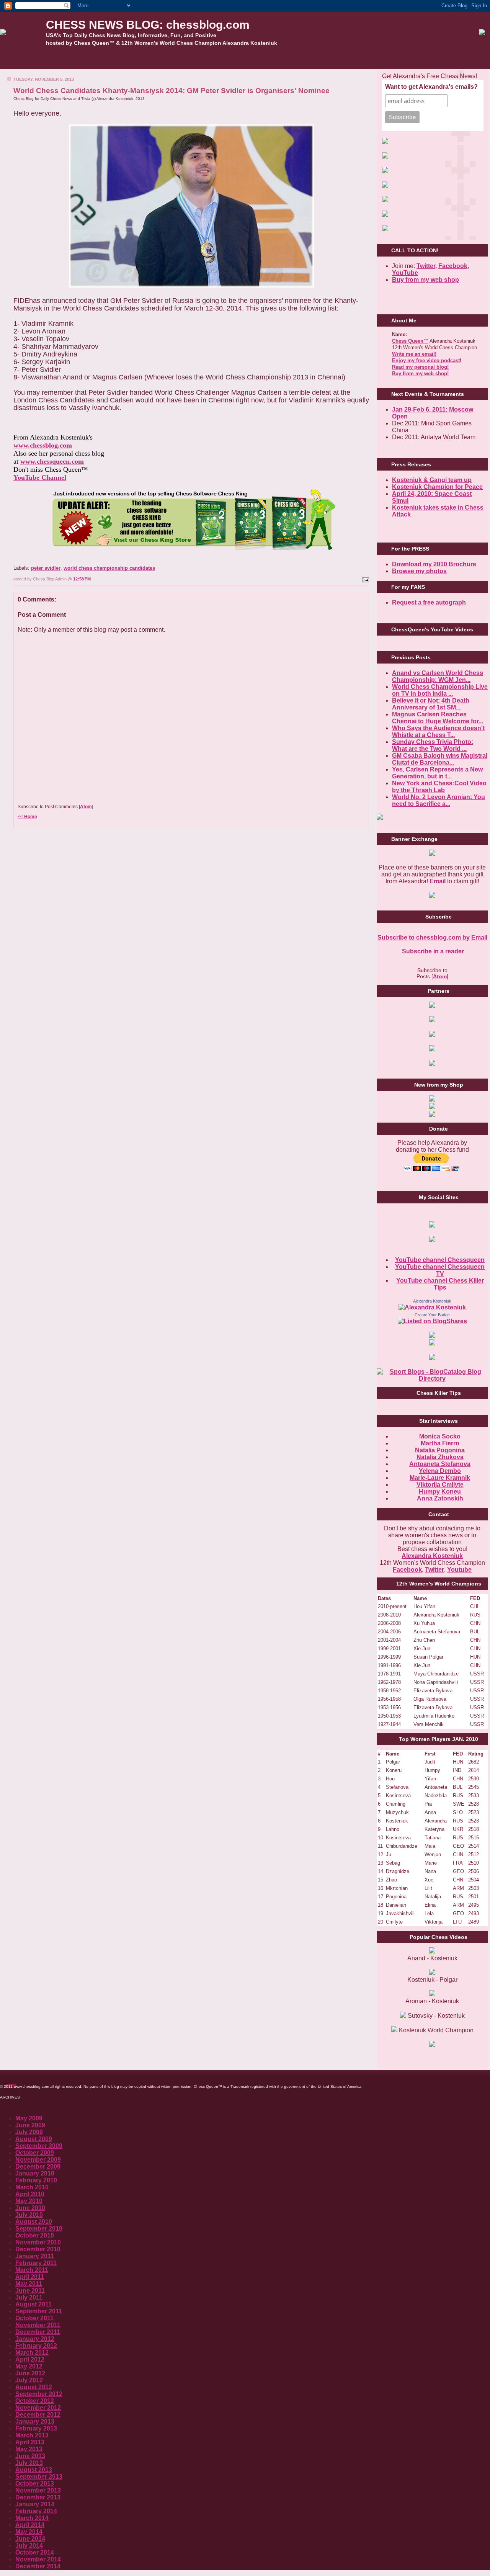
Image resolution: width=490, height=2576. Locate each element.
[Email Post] (365, 579)
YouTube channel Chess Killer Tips (440, 1284)
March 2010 (32, 2187)
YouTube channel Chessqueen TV (440, 1270)
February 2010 (36, 2180)
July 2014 (29, 2546)
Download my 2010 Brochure (434, 564)
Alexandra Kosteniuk (432, 1301)
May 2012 (29, 2366)
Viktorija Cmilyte (440, 1485)
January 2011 (35, 2256)
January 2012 (35, 2339)
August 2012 (34, 2387)
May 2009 (29, 2118)
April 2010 (30, 2194)
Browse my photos (419, 571)
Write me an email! (414, 354)
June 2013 (30, 2456)
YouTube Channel (40, 477)
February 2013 (36, 2428)
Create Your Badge (432, 1315)
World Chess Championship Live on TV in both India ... (440, 690)
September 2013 (39, 2477)
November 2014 (38, 2559)
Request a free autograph (429, 602)
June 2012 (30, 2373)
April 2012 (30, 2359)
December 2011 (38, 2332)
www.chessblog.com (43, 445)
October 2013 (35, 2484)
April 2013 (30, 2442)
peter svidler (46, 568)
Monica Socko (440, 1436)
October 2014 (35, 2552)
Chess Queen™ (410, 341)
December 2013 (38, 2497)
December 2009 (38, 2167)
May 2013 (29, 2449)
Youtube (459, 1570)
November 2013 (38, 2490)
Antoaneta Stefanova (440, 1464)
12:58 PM (82, 579)
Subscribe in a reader (432, 951)
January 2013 (35, 2422)
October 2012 (35, 2401)
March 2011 (32, 2270)
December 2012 (38, 2415)
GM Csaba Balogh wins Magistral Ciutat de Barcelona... (440, 759)
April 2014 (30, 2525)
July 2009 (29, 2132)
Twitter (434, 1570)
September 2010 (39, 2229)
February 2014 (36, 2511)
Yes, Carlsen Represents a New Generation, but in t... (437, 773)
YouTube (405, 273)
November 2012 (38, 2408)
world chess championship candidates (109, 568)
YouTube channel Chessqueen (440, 1260)
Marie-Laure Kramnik (440, 1478)
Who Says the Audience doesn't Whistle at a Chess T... (438, 731)
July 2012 (29, 2380)
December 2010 (38, 2249)
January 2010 (35, 2173)
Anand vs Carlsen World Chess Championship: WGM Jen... (438, 676)
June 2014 (30, 2539)
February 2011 (36, 2263)
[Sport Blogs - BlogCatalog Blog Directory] (432, 1379)
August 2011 (33, 2304)
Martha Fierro (440, 1443)
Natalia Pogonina (440, 1450)
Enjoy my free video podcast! (427, 360)
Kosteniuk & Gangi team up (432, 480)
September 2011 (39, 2311)
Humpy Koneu (440, 1491)
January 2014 (35, 2504)
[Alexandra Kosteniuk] (432, 1307)
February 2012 (36, 2346)
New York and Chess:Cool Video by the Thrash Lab (439, 787)
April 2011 (30, 2277)
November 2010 (38, 2242)
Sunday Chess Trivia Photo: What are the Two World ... (433, 745)
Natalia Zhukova (440, 1457)
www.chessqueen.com (52, 461)
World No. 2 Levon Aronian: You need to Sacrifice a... (439, 800)
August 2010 (34, 2222)
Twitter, (427, 266)
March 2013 (32, 2435)
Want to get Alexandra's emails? (431, 87)
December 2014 (38, 2566)
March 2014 (32, 2518)
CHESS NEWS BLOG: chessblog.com (148, 25)
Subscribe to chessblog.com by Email (432, 937)
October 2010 (35, 2235)
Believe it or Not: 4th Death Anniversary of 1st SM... (431, 704)
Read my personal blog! (420, 367)
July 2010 (29, 2215)
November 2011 (38, 2325)
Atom (86, 807)
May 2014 (29, 2532)
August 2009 (34, 2139)
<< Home (27, 817)
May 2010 (29, 2201)
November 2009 (38, 2160)
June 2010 (30, 2208)
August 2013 (34, 2470)
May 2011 (29, 2284)
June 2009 (30, 2125)
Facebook (453, 266)
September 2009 (39, 2146)
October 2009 (35, 2153)
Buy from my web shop (425, 280)
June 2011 (30, 2291)
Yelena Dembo (440, 1471)
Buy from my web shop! (420, 373)
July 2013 (29, 2463)
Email (438, 881)
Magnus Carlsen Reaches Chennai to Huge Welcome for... (438, 718)
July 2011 (29, 2297)
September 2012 (39, 2394)
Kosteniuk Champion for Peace (437, 487)
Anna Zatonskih (440, 1498)
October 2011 (34, 2318)
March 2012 (32, 2353)
